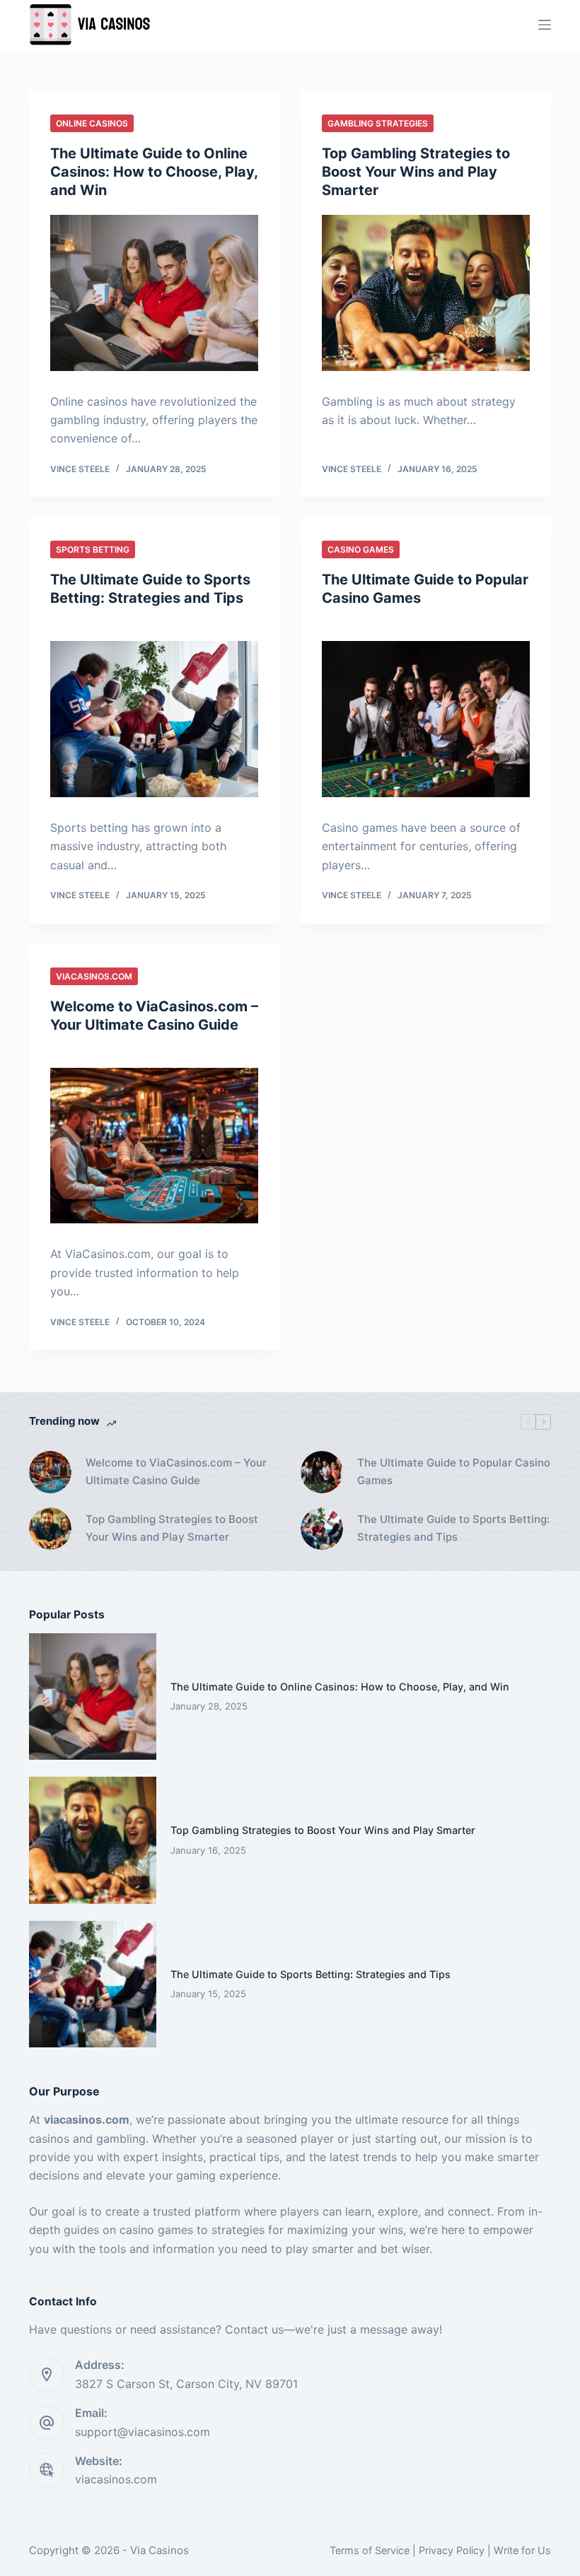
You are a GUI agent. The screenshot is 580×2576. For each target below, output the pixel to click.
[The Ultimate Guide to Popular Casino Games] (426, 719)
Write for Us (522, 2550)
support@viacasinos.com (143, 2432)
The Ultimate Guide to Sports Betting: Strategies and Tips (453, 1528)
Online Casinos (92, 123)
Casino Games (361, 549)
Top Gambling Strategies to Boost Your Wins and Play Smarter (416, 172)
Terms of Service (370, 2550)
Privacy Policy (452, 2550)
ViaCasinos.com (94, 976)
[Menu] (545, 25)
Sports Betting (93, 549)
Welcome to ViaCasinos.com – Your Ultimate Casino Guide (176, 1471)
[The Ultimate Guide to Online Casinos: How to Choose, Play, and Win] (154, 293)
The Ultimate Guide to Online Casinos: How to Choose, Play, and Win (154, 172)
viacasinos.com (116, 2479)
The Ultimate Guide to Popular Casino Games (454, 1471)
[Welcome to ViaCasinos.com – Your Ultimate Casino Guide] (154, 1146)
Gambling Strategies (378, 123)
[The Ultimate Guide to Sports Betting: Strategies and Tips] (154, 719)
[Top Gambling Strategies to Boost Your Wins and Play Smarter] (426, 293)
